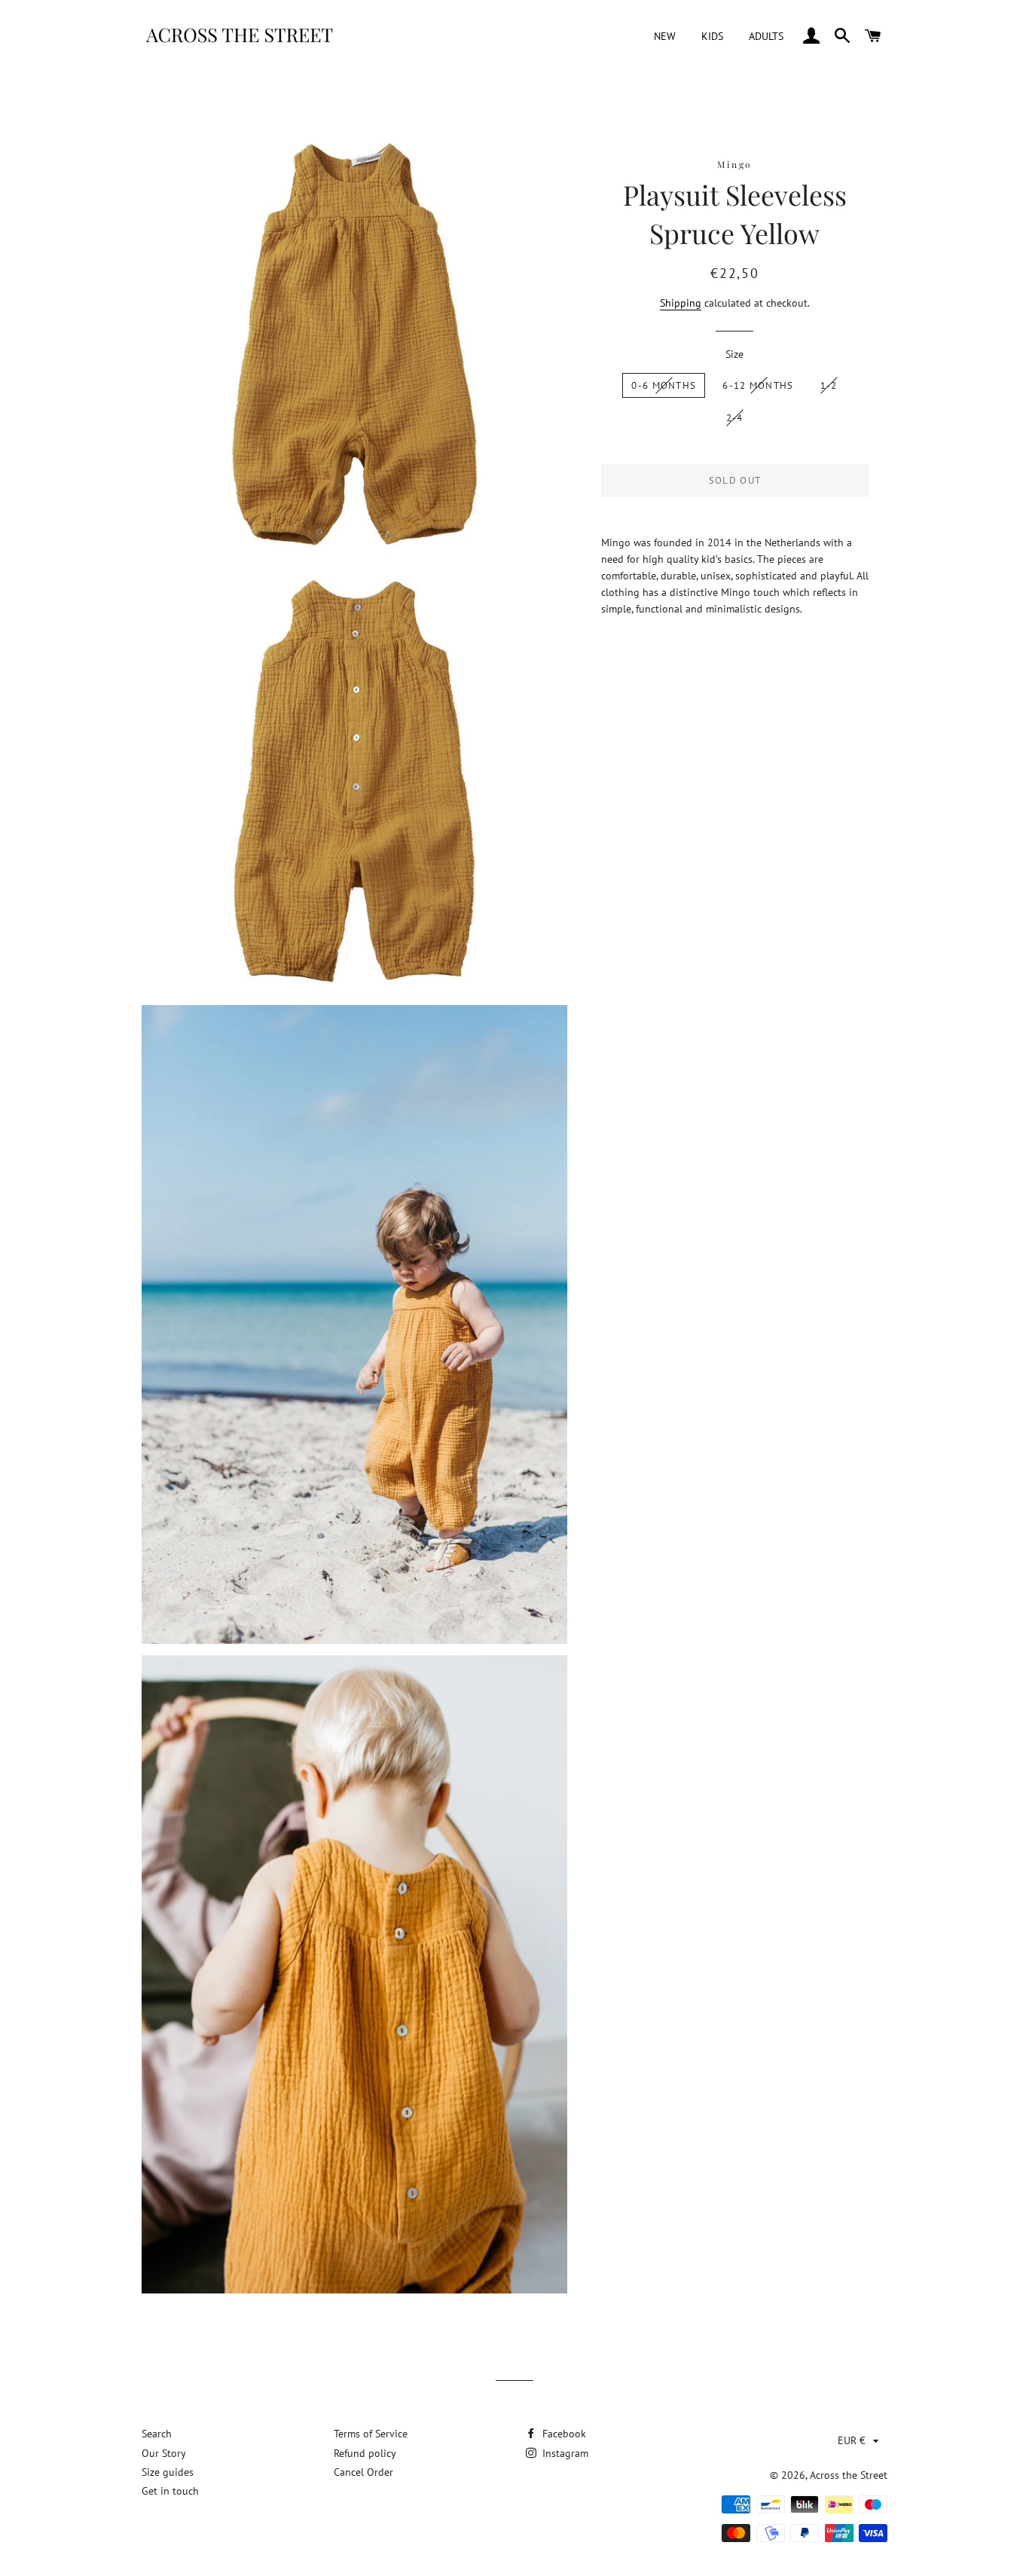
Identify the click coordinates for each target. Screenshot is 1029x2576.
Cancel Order (363, 2472)
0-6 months (664, 385)
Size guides (168, 2472)
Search (157, 2434)
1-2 (829, 385)
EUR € (852, 2440)
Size (734, 354)
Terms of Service (371, 2434)
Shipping (681, 303)
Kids (712, 36)
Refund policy (365, 2453)
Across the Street (849, 2475)
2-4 (735, 418)
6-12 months (758, 385)
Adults (766, 36)
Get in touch (170, 2491)
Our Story (164, 2453)
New (665, 36)
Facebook (563, 2434)
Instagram (564, 2453)
